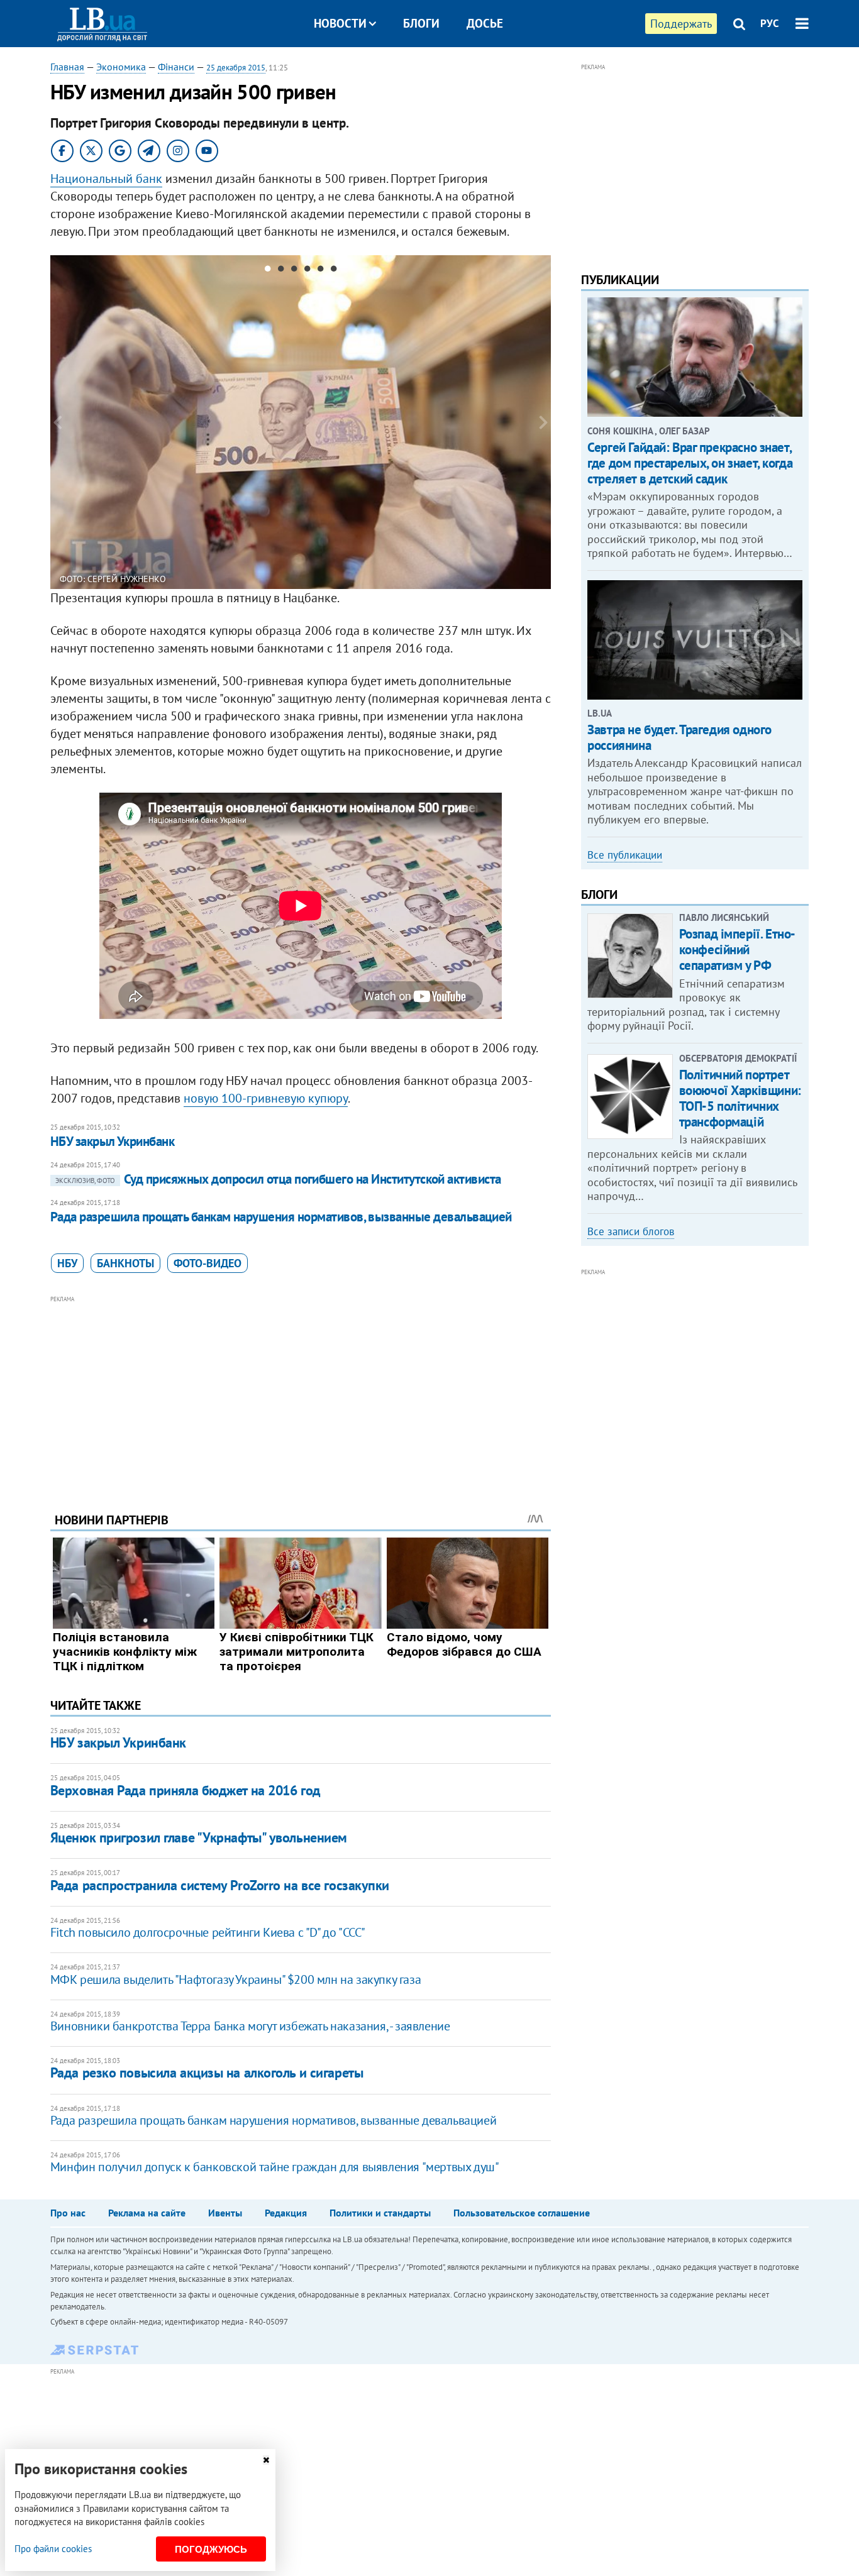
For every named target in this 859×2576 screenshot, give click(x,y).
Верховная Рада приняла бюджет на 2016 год (186, 1790)
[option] (301, 422)
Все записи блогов (631, 1231)
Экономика (121, 67)
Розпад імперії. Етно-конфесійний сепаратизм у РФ (737, 949)
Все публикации (625, 855)
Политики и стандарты (380, 2213)
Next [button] (543, 422)
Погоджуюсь (211, 2549)
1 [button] (268, 271)
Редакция (286, 2213)
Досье (485, 23)
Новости (340, 23)
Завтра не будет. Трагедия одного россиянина (679, 737)
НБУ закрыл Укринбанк (113, 1141)
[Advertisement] (301, 1394)
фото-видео (208, 1263)
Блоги (421, 23)
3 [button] (294, 271)
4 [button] (307, 271)
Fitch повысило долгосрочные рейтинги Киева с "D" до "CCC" (208, 1932)
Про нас (68, 2213)
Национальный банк (106, 179)
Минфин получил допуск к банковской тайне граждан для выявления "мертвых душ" (275, 2167)
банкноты (125, 1263)
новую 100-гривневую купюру (266, 1098)
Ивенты (225, 2213)
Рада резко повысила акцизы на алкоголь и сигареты (207, 2072)
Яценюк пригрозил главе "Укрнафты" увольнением (199, 1837)
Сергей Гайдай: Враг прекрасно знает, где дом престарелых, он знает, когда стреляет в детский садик (690, 463)
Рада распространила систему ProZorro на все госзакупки (220, 1885)
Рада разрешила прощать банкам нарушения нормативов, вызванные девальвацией (281, 1217)
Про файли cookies (53, 2549)
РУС (770, 23)
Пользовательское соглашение (522, 2213)
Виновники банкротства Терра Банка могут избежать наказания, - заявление (250, 2026)
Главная (67, 67)
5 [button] (320, 271)
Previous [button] (58, 422)
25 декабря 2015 (236, 68)
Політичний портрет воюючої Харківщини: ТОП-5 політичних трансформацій (740, 1098)
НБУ (67, 1263)
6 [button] (334, 271)
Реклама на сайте (147, 2213)
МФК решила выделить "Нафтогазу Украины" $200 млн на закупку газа (236, 1979)
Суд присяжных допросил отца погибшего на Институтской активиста (278, 1179)
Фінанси (176, 67)
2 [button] (281, 271)
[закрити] (266, 2460)
